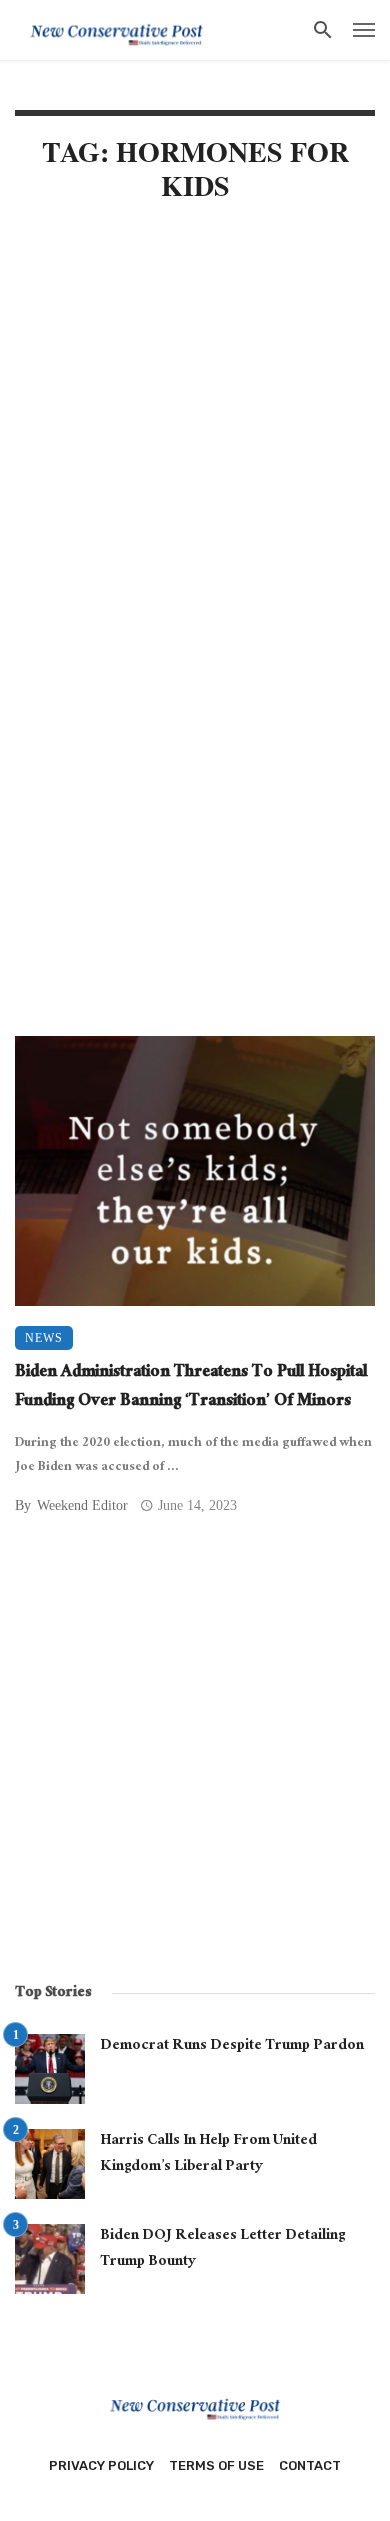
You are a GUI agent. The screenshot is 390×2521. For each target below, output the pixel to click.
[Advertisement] (195, 435)
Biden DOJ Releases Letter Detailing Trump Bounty (222, 2249)
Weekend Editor (82, 1505)
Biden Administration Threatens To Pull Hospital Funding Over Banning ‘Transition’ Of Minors (191, 1388)
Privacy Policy (101, 2465)
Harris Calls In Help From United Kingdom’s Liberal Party (208, 2154)
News (44, 1338)
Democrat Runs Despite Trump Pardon (232, 2047)
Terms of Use (216, 2465)
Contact (310, 2465)
